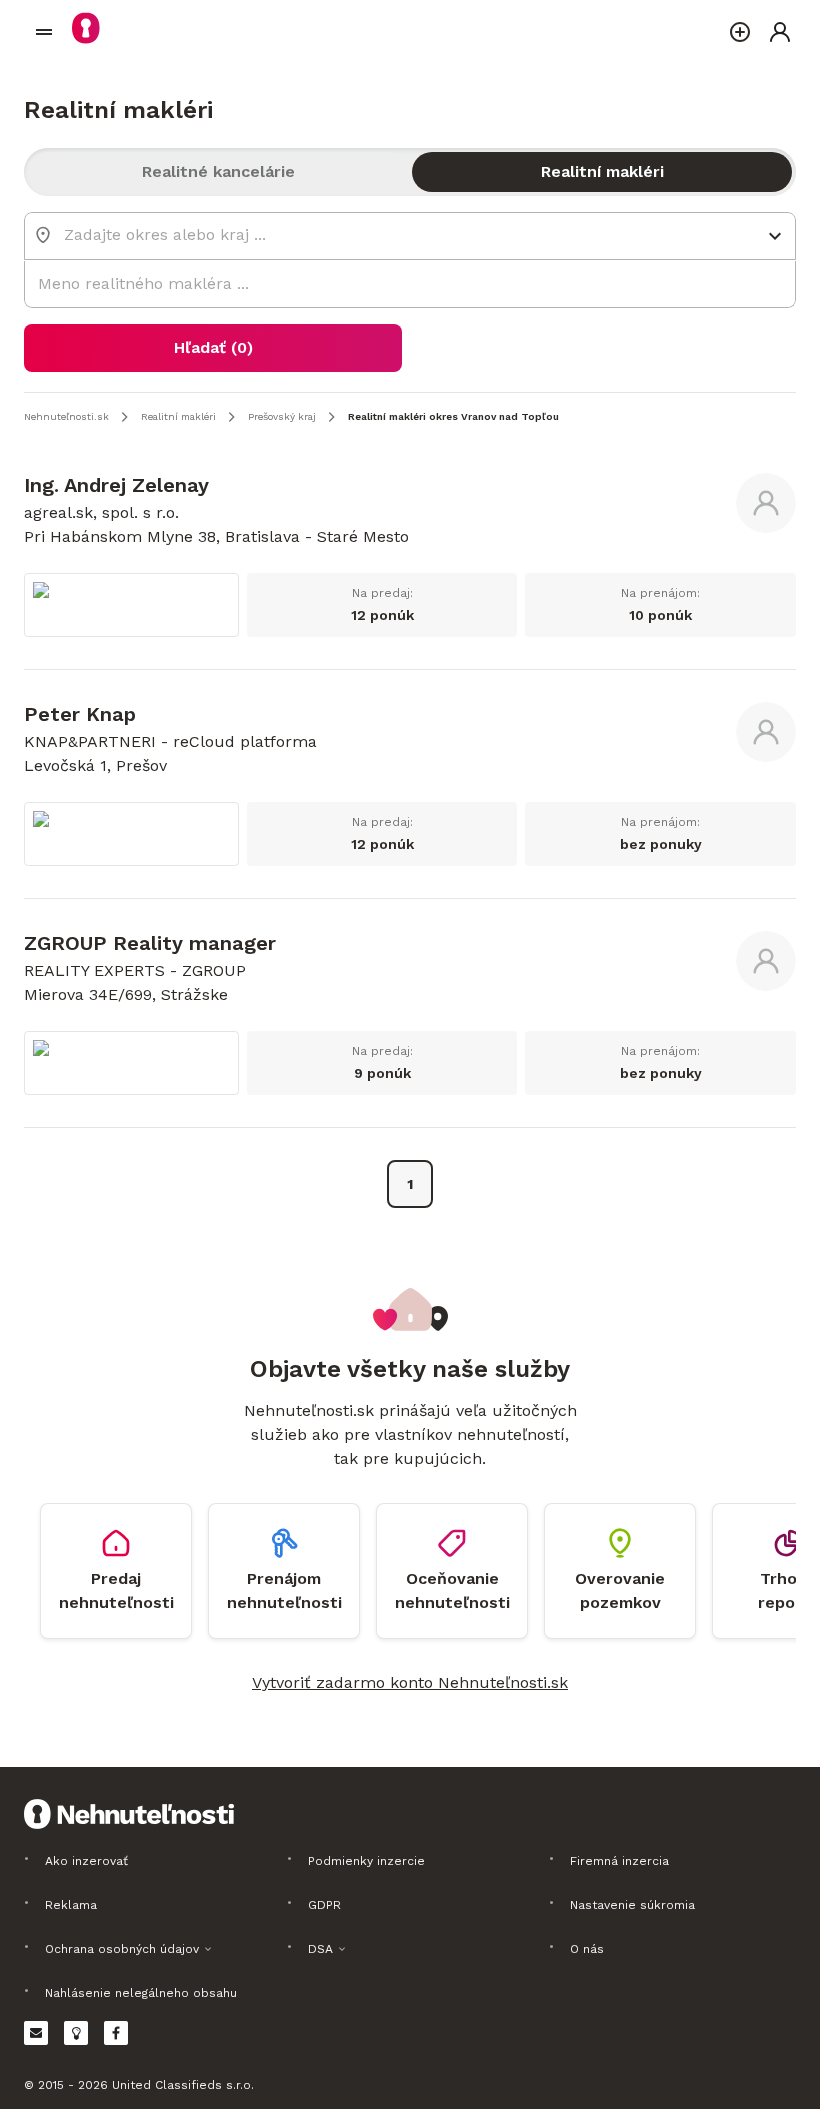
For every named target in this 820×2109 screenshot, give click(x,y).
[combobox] (396, 234)
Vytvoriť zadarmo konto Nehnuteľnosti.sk (410, 1682)
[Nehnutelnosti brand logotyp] (44, 32)
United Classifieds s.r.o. (183, 2085)
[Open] (775, 236)
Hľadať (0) (213, 347)
